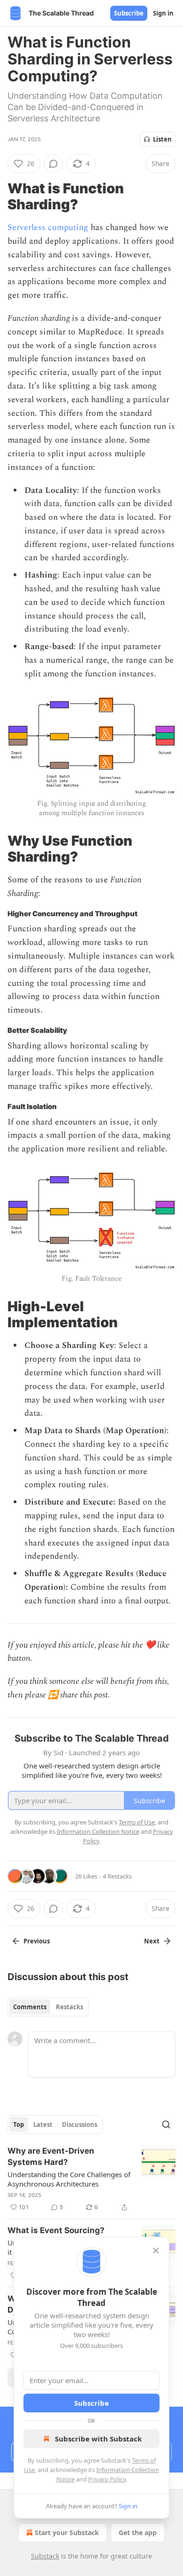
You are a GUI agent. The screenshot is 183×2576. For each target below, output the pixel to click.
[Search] (166, 2124)
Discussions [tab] (80, 2124)
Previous (37, 1941)
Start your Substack (67, 2532)
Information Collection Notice (98, 1831)
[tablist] (48, 2007)
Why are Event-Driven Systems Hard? (51, 2156)
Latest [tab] (43, 2124)
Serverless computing (48, 227)
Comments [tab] (30, 2007)
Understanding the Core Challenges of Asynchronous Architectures (69, 2179)
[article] (91, 2179)
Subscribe (129, 13)
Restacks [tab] (69, 2007)
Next (152, 1941)
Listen (162, 139)
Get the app (138, 2532)
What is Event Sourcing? (56, 2230)
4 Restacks (117, 1876)
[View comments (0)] (53, 164)
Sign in (163, 13)
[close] (156, 2251)
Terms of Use (137, 1822)
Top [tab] (19, 2124)
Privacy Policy (107, 2479)
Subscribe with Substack (98, 2439)
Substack (45, 2556)
